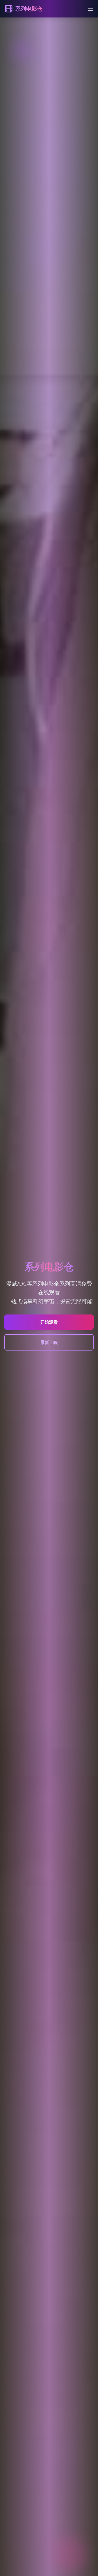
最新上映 (49, 1342)
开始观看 (49, 1322)
